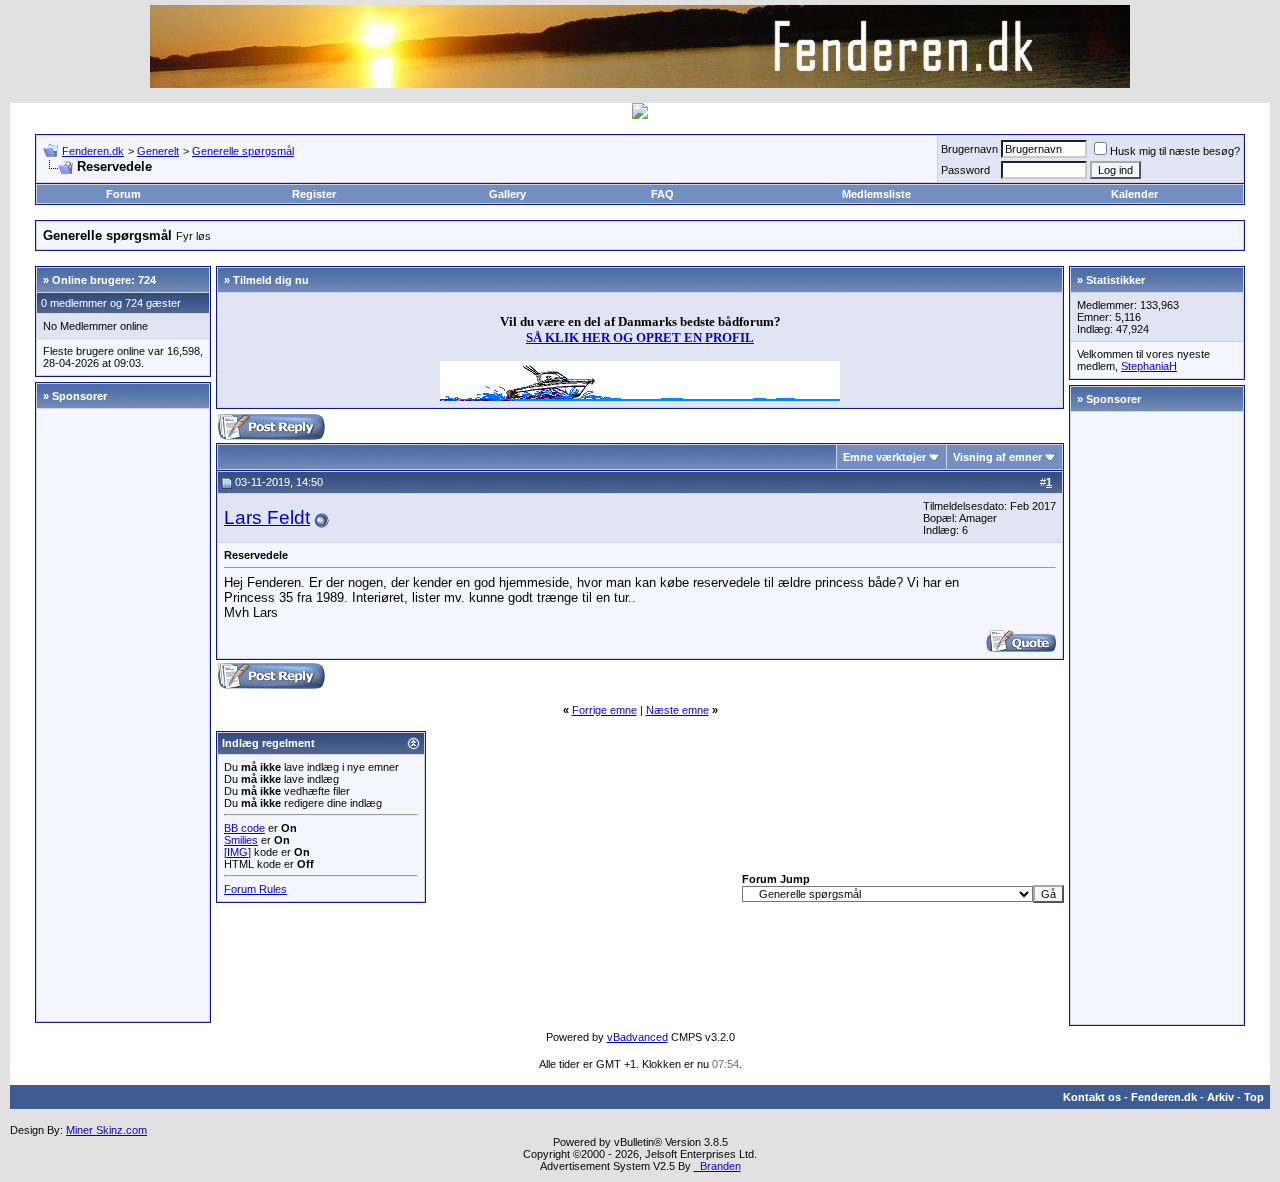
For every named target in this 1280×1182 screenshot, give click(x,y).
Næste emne (677, 710)
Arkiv (1220, 1097)
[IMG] (237, 852)
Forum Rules (255, 889)
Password (965, 170)
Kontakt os (1092, 1097)
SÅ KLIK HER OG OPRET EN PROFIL (640, 337)
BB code (244, 828)
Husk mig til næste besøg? (1175, 151)
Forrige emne (604, 710)
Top (1254, 1097)
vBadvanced (637, 1037)
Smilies (241, 840)
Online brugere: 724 (104, 280)
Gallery (507, 194)
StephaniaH (1149, 366)
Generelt (158, 151)
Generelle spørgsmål (243, 151)
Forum (123, 194)
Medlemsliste (876, 194)
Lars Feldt (267, 517)
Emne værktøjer (884, 457)
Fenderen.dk (93, 151)
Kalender (1134, 194)
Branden (717, 1166)
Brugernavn (969, 149)
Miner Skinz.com (106, 1130)
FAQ (662, 194)
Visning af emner (997, 457)
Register (314, 194)
